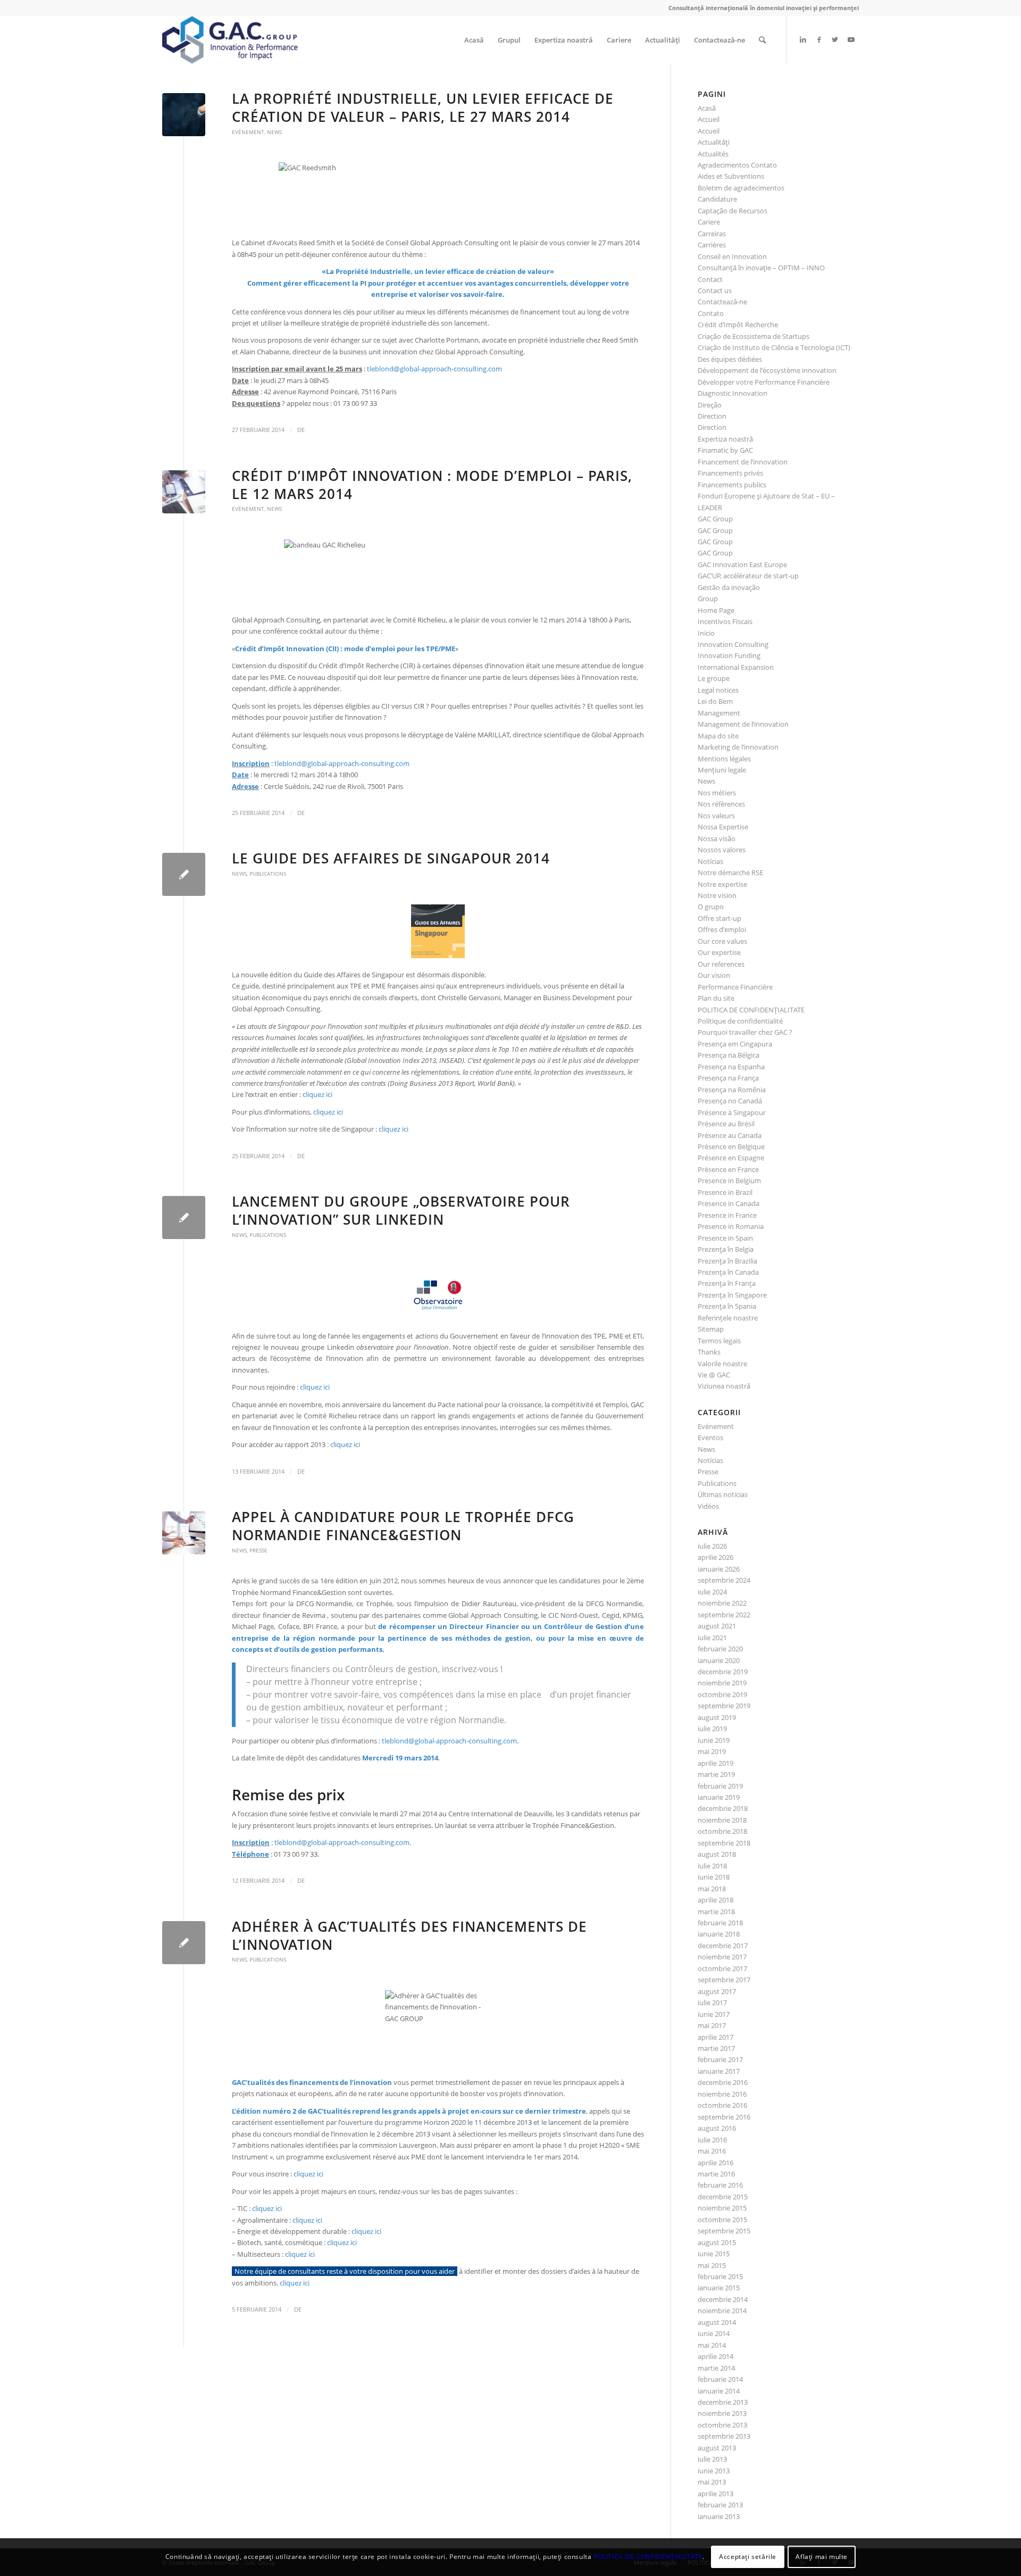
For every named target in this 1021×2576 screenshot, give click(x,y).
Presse (258, 1550)
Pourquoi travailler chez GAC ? (745, 1032)
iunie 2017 (714, 2014)
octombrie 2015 (722, 2220)
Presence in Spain (725, 1238)
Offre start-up (719, 918)
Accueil (709, 119)
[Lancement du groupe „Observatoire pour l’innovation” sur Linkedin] (184, 1218)
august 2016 (717, 2128)
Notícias (710, 861)
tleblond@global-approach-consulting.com (434, 369)
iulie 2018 (712, 1866)
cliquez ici (317, 1094)
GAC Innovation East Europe (742, 564)
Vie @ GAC (714, 1375)
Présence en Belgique (731, 1146)
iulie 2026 (712, 1546)
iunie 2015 (714, 2254)
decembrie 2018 (723, 1808)
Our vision (714, 975)
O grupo (711, 907)
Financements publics (732, 485)
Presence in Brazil (725, 1192)
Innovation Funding (729, 655)
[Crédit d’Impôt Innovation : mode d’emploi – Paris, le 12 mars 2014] (184, 492)
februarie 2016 (720, 2185)
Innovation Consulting (733, 644)
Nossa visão (717, 838)
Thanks (709, 1352)
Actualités (713, 154)
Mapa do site (718, 736)
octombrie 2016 (722, 2105)
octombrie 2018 (722, 1831)
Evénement (248, 132)
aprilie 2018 (715, 1900)
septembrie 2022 (724, 1615)
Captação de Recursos (733, 211)
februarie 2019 (720, 1786)
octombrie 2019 (722, 1694)
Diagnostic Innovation (733, 393)
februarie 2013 (720, 2505)
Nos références (721, 804)
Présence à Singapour (732, 1112)
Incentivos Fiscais (725, 621)
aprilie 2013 (715, 2494)
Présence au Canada (730, 1135)
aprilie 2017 (715, 2037)
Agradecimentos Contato (737, 165)
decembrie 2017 (723, 1946)
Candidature (717, 199)
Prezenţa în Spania (727, 1306)
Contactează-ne (722, 302)
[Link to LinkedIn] (803, 39)
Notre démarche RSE (730, 872)
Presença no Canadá (730, 1101)
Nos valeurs (716, 816)
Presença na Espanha (731, 1067)
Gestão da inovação (729, 587)
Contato (711, 313)
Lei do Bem (715, 701)
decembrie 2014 (723, 2299)
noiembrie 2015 (722, 2208)
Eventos (710, 1437)
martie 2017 (716, 2048)
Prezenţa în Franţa (727, 1283)
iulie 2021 (712, 1638)
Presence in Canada (729, 1203)
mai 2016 (712, 2151)
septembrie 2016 (724, 2117)
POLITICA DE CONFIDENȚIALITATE (751, 1010)
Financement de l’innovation (743, 462)
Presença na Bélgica (729, 1055)
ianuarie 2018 (719, 1934)
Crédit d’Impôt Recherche (738, 325)
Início (706, 633)
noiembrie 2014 (722, 2311)
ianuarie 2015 (719, 2288)
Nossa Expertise (723, 827)
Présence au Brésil (726, 1124)
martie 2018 (716, 1912)
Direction (712, 416)
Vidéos (708, 1506)
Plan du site (716, 998)
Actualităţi (714, 142)
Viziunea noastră (724, 1386)
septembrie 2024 (724, 1580)
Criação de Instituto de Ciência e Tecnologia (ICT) (774, 347)
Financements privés (730, 473)
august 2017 (717, 1991)
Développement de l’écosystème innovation (767, 370)
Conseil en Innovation (732, 256)
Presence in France (727, 1215)
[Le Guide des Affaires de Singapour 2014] (184, 874)
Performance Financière (735, 987)
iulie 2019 (712, 1729)
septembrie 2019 (724, 1706)
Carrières (712, 245)
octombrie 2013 (722, 2425)
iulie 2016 (712, 2140)
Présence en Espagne (731, 1158)
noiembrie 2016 (722, 2094)
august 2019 (717, 1717)
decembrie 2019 (723, 1672)
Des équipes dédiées (730, 359)
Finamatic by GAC (725, 450)
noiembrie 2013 (722, 2413)
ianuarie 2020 (719, 1660)
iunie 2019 (714, 1740)
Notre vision (717, 895)
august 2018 (717, 1854)
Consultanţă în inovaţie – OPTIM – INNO (761, 268)
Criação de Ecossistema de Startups (754, 336)
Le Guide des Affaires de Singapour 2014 (391, 858)
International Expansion (736, 667)
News (274, 132)
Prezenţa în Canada (728, 1272)
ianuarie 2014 (719, 2391)
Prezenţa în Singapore (732, 1295)
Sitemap (711, 1329)
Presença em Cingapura (735, 1044)
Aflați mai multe (822, 2557)
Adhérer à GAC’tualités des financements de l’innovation (409, 1935)
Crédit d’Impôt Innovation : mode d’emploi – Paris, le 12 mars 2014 (432, 485)
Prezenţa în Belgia (726, 1249)
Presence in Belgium (729, 1181)
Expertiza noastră (725, 439)
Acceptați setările (748, 2557)
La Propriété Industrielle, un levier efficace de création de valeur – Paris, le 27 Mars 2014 (423, 107)
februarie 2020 (720, 1649)
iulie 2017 (712, 2002)
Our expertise (719, 952)
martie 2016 (716, 2174)
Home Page (716, 610)
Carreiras (712, 234)
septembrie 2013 (724, 2436)
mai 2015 (712, 2265)
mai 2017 (712, 2025)
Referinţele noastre (728, 1318)
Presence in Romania (731, 1226)
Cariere (709, 222)
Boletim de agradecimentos (741, 188)
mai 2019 (712, 1751)
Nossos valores (722, 850)
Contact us (715, 290)
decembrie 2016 (723, 2082)
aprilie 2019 (715, 1763)
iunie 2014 (714, 2333)
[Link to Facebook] (819, 39)
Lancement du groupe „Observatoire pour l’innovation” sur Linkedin (401, 1210)
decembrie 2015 (723, 2197)
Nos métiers (717, 793)
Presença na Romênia (732, 1090)
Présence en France (728, 1169)
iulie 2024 (712, 1592)
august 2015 (717, 2242)
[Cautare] (762, 40)
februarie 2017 (720, 2059)
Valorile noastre (722, 1364)
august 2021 (717, 1626)
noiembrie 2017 (722, 1957)
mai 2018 (712, 1889)
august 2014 (717, 2322)
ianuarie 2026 (719, 1569)
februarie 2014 (720, 2379)
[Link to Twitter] (835, 39)
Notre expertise (722, 884)
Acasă (707, 108)
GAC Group (715, 519)
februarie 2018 (720, 1923)
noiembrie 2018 (722, 1820)
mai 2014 (712, 2345)
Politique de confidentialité (740, 1021)
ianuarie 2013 (719, 2516)
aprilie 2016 (715, 2163)
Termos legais (719, 1341)
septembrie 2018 (724, 1843)
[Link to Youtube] (851, 39)
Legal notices (718, 690)
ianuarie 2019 (719, 1797)
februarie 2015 (720, 2276)
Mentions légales (724, 759)
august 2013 (717, 2448)
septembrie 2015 (724, 2231)
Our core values (722, 941)
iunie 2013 (714, 2471)
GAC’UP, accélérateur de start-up (748, 576)
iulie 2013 (712, 2459)
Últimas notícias (723, 1494)
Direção (710, 405)
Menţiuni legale (722, 770)
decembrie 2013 (723, 2402)
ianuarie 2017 (719, 2071)
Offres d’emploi (722, 929)
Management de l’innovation (743, 724)
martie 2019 (716, 1774)
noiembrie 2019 (722, 1683)
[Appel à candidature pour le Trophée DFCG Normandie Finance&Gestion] (184, 1533)
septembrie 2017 (724, 1980)
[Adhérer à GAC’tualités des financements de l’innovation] (184, 1943)
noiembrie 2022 (722, 1603)
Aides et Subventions (731, 176)
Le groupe (714, 678)
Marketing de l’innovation (738, 747)
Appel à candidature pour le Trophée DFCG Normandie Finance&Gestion (403, 1526)
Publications (268, 874)
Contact (710, 279)
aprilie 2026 (715, 1557)
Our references (721, 964)
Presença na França (728, 1078)
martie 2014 (716, 2368)
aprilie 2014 (715, 2356)
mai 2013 (712, 2482)
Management (719, 713)
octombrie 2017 (722, 1968)
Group (708, 599)
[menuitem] (474, 40)
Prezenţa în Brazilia (727, 1261)
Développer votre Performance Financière (764, 382)
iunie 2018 (714, 1877)
